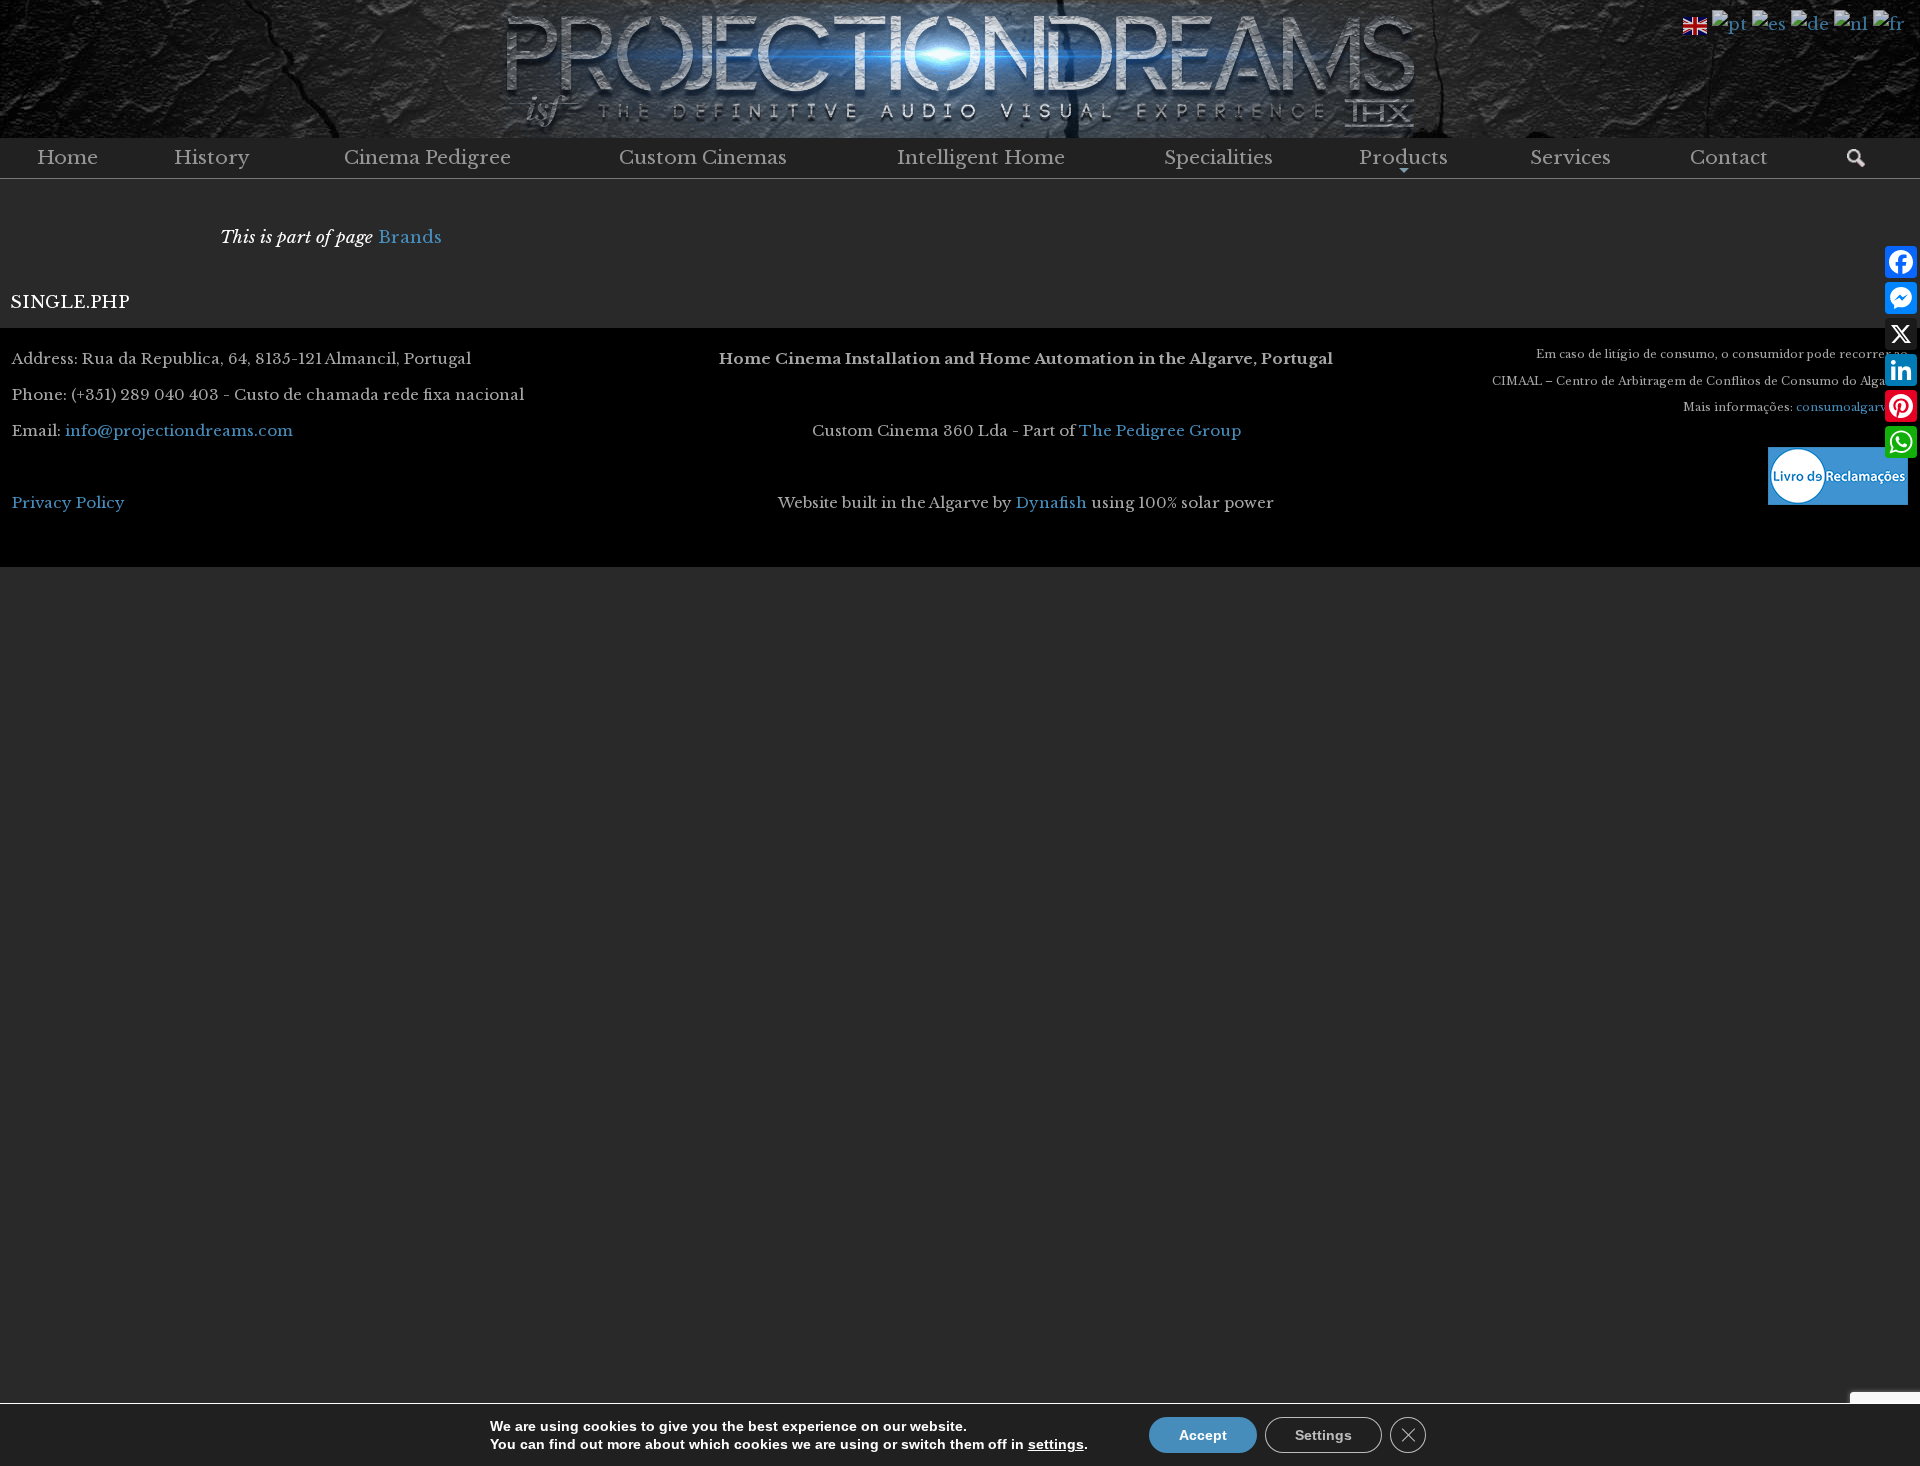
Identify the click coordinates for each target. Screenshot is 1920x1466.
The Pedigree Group (1160, 430)
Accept (1203, 1435)
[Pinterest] (1901, 406)
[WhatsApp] (1901, 442)
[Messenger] (1901, 298)
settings (1056, 1444)
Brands (410, 237)
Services (1570, 157)
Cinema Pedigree (427, 157)
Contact (1729, 157)
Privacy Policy (68, 502)
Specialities (1218, 157)
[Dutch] (1853, 24)
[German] (1812, 24)
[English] (1697, 24)
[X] (1901, 334)
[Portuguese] (1732, 24)
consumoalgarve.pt (1852, 407)
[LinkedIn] (1901, 370)
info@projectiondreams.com (179, 430)
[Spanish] (1771, 24)
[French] (1891, 24)
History (212, 157)
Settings (1323, 1435)
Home (67, 157)
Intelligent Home (981, 157)
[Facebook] (1901, 262)
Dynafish (1051, 502)
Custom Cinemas (703, 157)
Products (1403, 162)
